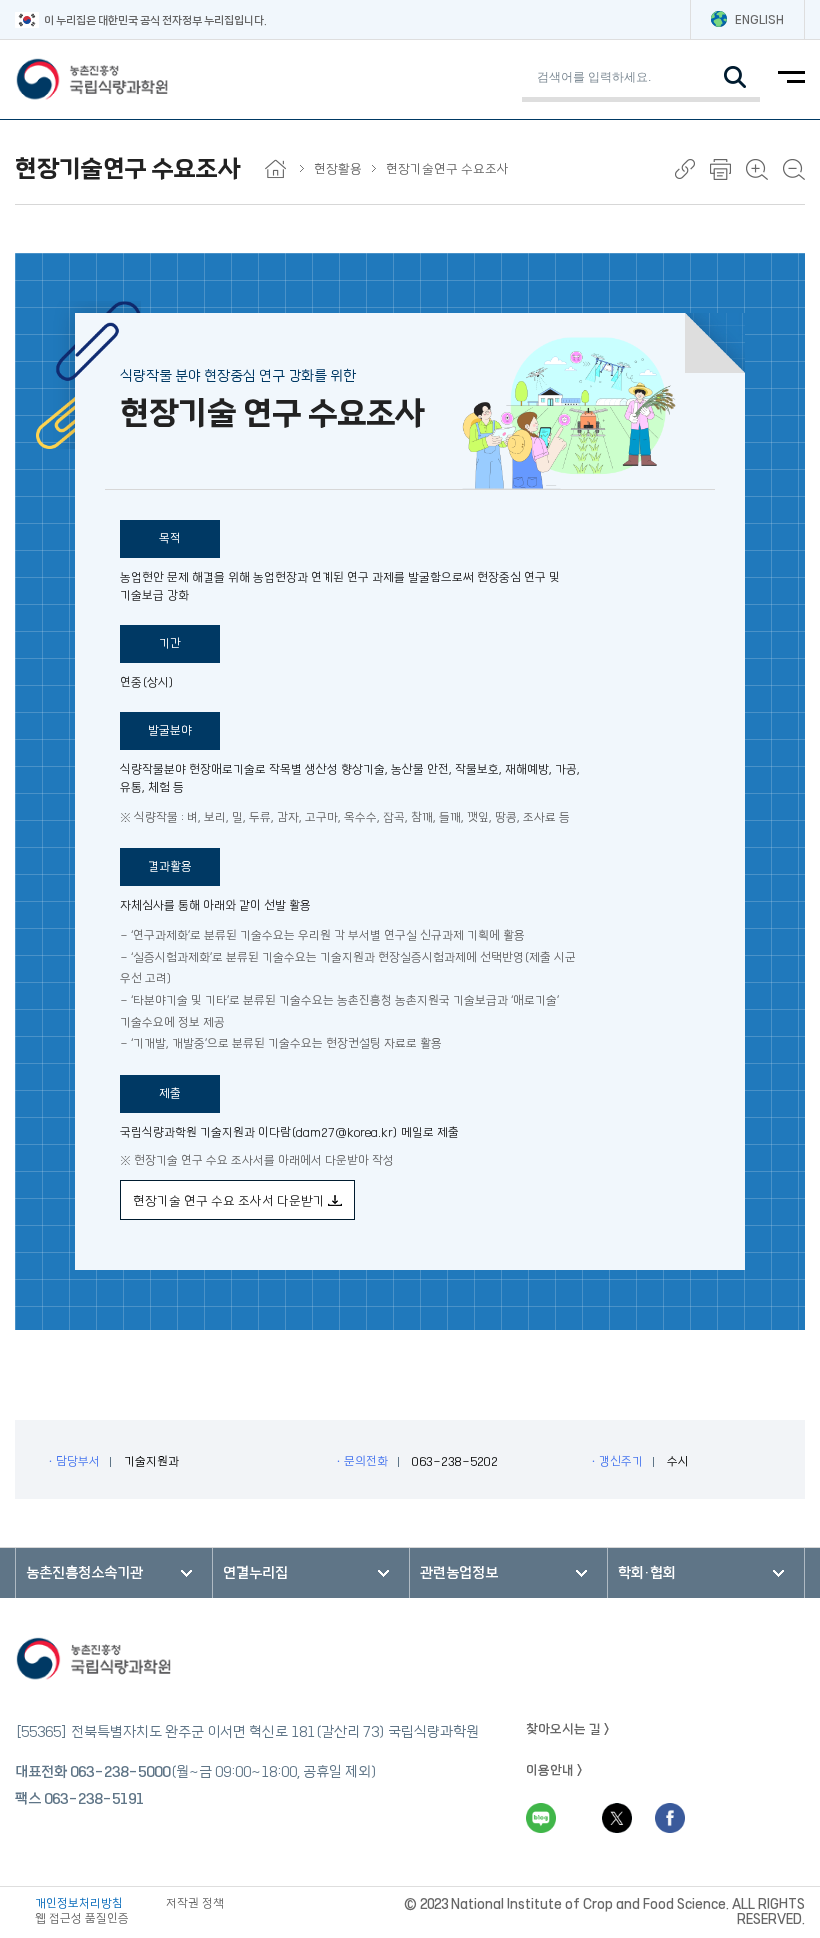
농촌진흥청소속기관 (84, 1573)
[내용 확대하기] (757, 169)
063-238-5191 (94, 1799)
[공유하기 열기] (685, 169)
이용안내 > (554, 1770)
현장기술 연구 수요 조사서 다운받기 (230, 1201)
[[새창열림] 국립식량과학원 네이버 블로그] (541, 1818)
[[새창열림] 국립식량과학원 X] (617, 1818)
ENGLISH (759, 19)
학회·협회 (647, 1573)
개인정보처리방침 (79, 1903)
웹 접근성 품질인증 (82, 1918)
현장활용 (338, 169)
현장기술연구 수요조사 (447, 169)
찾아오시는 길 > (568, 1729)
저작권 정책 (195, 1903)
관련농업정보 (459, 1573)
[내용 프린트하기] (720, 169)
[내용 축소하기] (794, 169)
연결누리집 (255, 1573)
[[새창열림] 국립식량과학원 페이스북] (670, 1818)
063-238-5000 (120, 1772)
